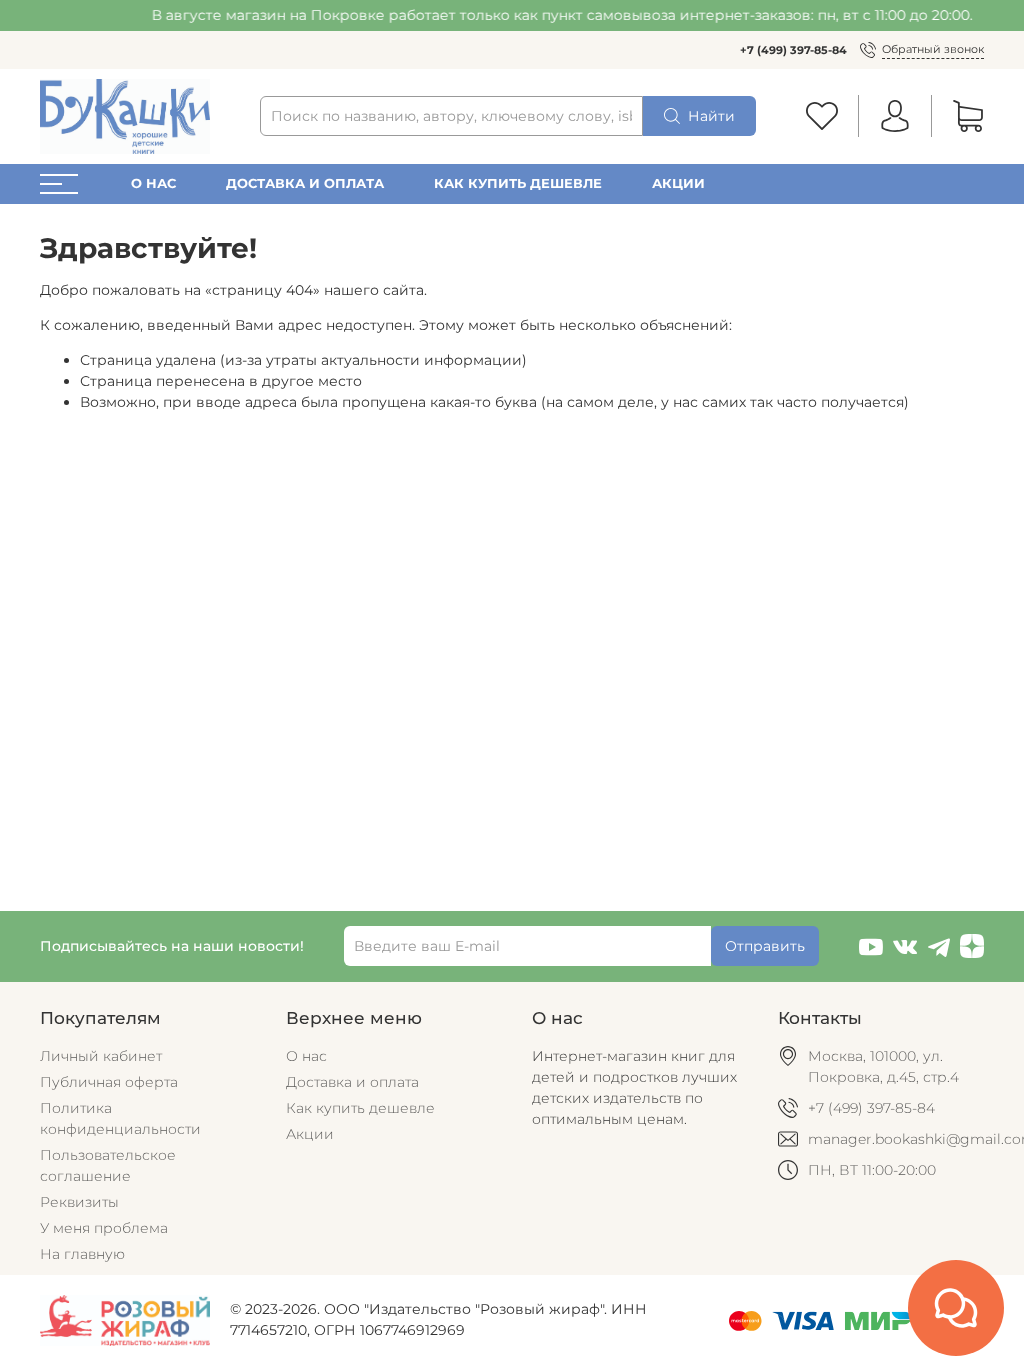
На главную (82, 1254)
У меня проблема (104, 1228)
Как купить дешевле (518, 183)
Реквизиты (79, 1202)
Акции (678, 183)
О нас (153, 183)
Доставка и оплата (305, 183)
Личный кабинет (101, 1056)
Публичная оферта (109, 1082)
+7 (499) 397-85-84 (793, 50)
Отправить (765, 946)
